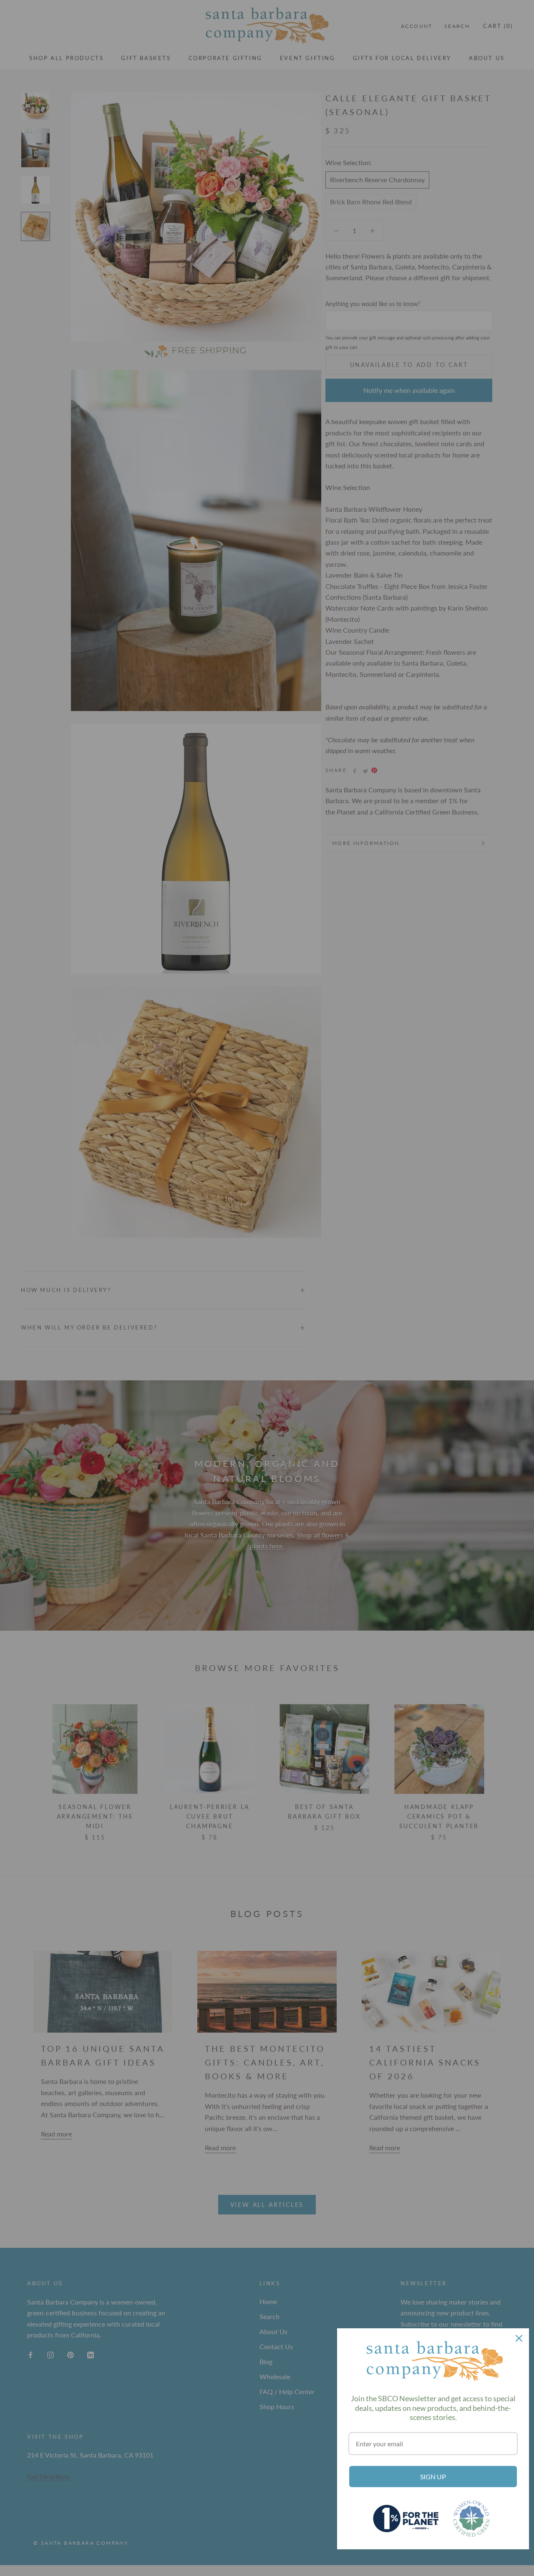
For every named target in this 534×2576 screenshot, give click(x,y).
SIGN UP (433, 2477)
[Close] (519, 2338)
